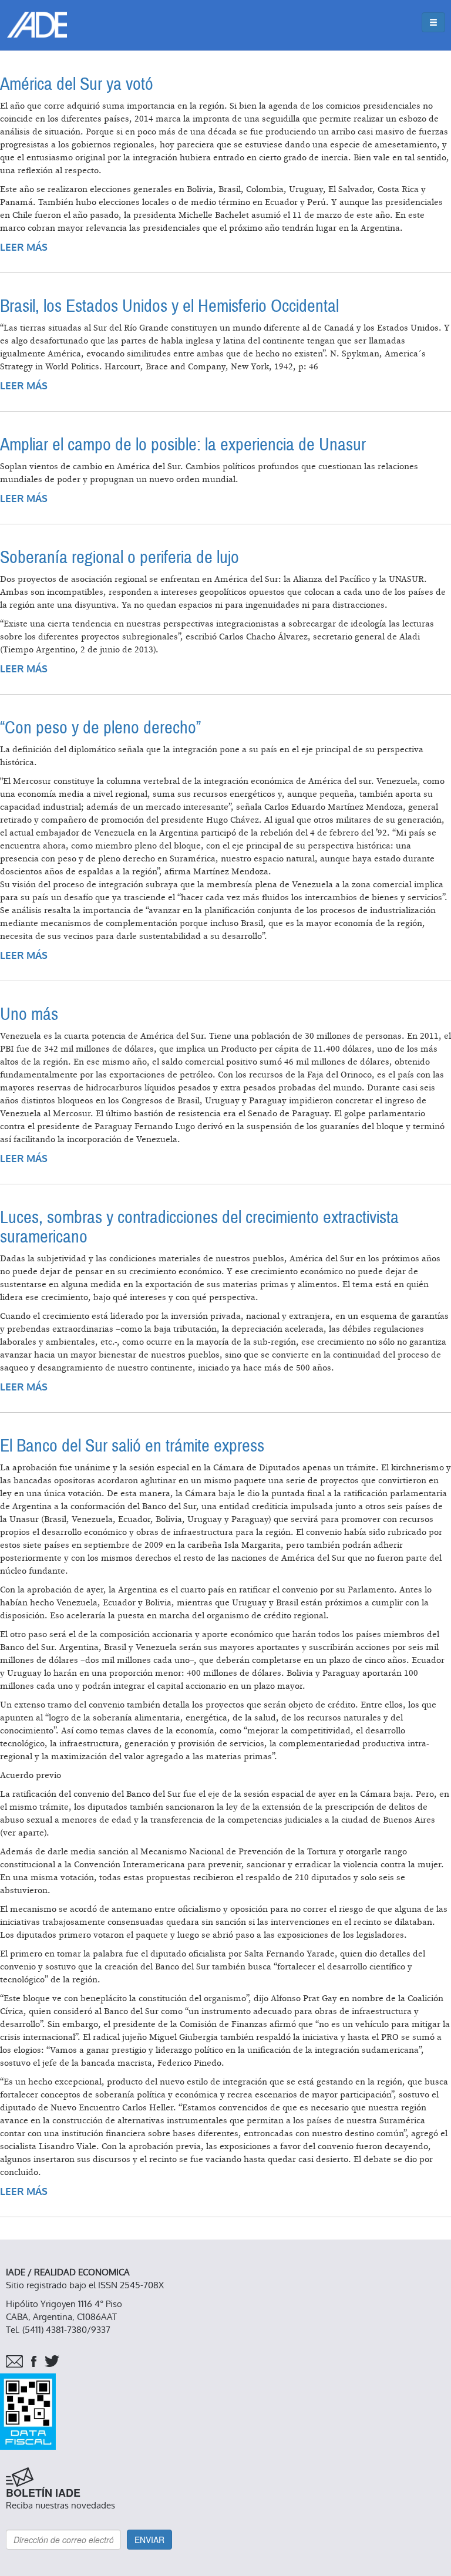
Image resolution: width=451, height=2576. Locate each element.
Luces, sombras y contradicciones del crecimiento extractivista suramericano (199, 1227)
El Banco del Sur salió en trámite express (132, 1446)
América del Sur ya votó (77, 84)
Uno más (29, 1014)
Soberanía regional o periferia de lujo (120, 558)
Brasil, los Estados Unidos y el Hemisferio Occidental (169, 306)
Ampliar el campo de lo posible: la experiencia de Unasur (183, 445)
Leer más (24, 248)
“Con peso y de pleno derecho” (100, 728)
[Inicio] (37, 25)
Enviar (149, 2540)
